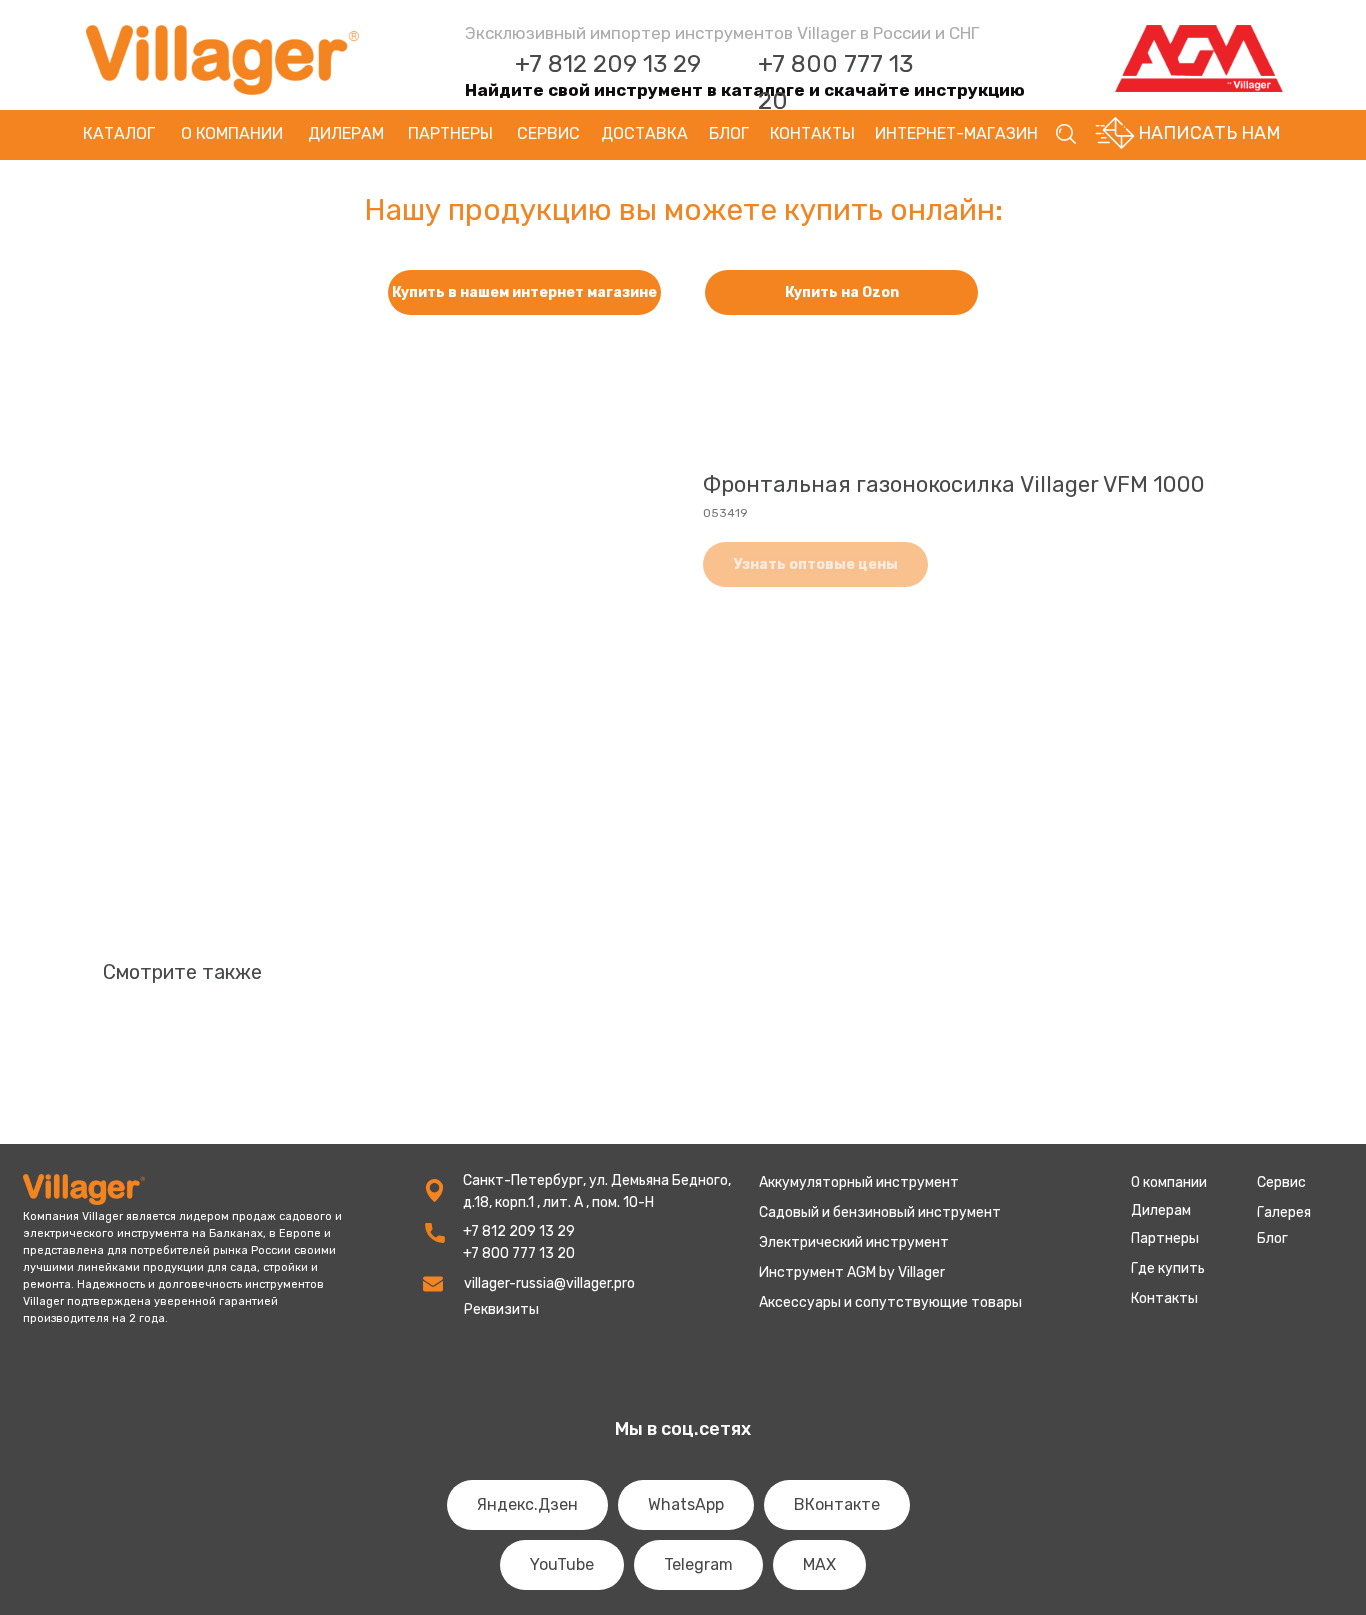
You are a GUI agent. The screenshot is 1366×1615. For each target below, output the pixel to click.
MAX (819, 1564)
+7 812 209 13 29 (608, 64)
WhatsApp (686, 1504)
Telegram (698, 1564)
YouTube (562, 1564)
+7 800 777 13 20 (519, 1253)
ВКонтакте (837, 1504)
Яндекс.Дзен (527, 1504)
